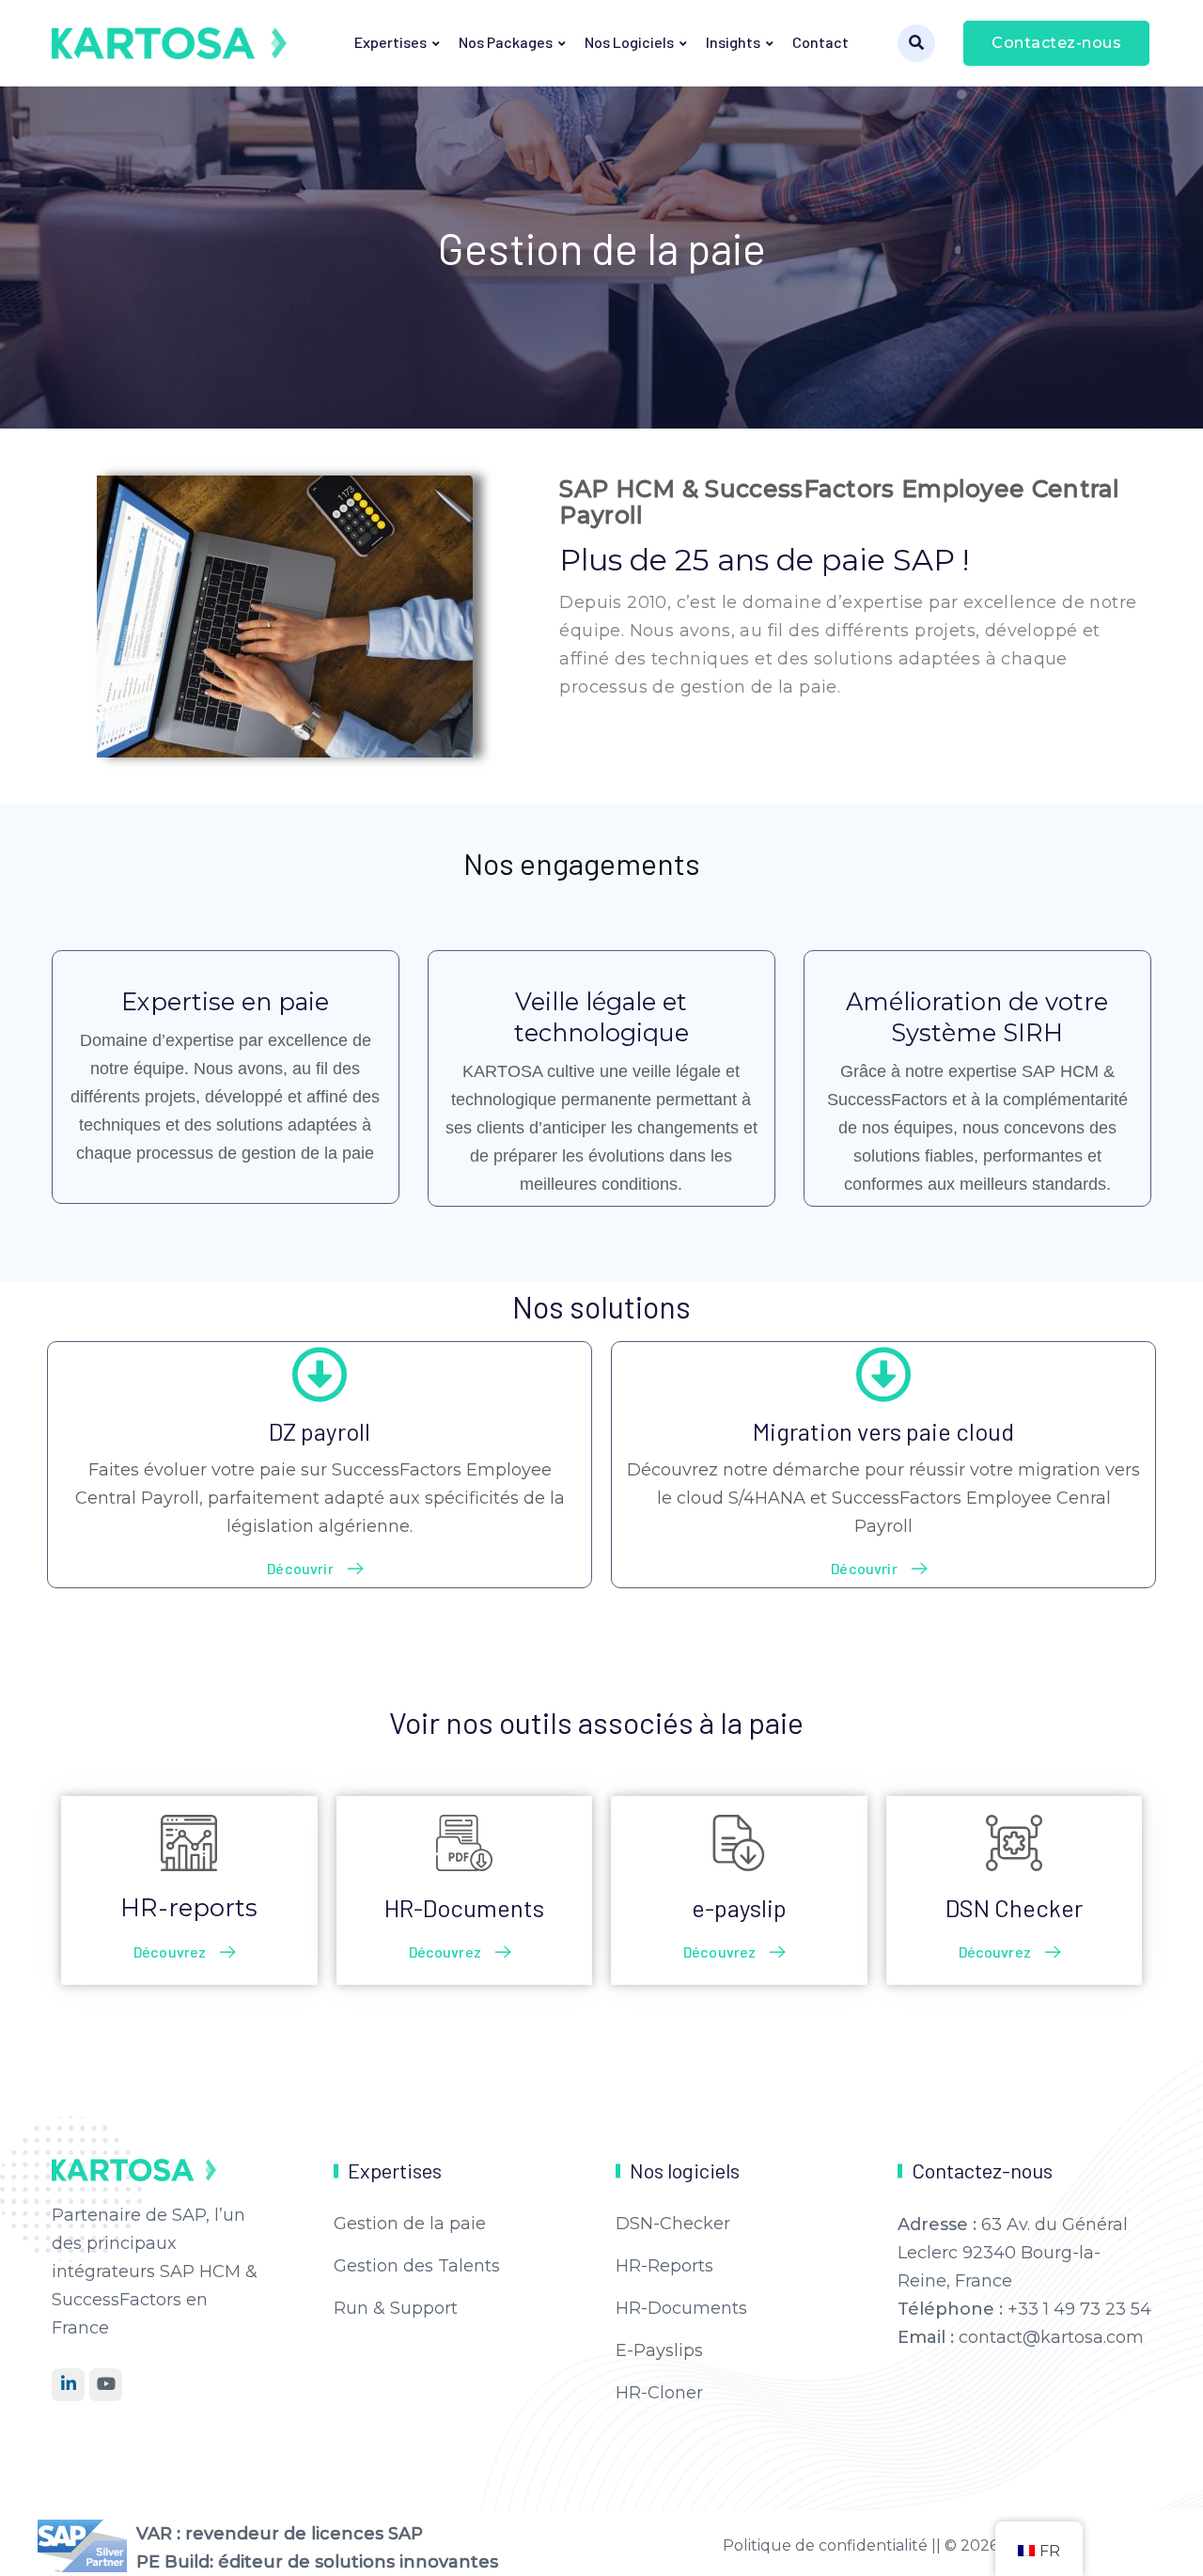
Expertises (391, 42)
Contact (820, 42)
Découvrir (300, 1568)
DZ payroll (320, 1431)
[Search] (916, 43)
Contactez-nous (1056, 43)
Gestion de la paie (410, 2224)
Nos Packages (506, 42)
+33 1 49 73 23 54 (1079, 2309)
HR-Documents (464, 1907)
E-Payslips (659, 2350)
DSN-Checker (673, 2224)
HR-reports (189, 1907)
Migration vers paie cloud (883, 1431)
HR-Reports (664, 2266)
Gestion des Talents (417, 2266)
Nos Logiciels (629, 42)
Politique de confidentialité (827, 2545)
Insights (733, 42)
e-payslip (739, 1907)
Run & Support (396, 2308)
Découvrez (170, 1952)
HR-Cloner (659, 2393)
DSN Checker (1014, 1907)
